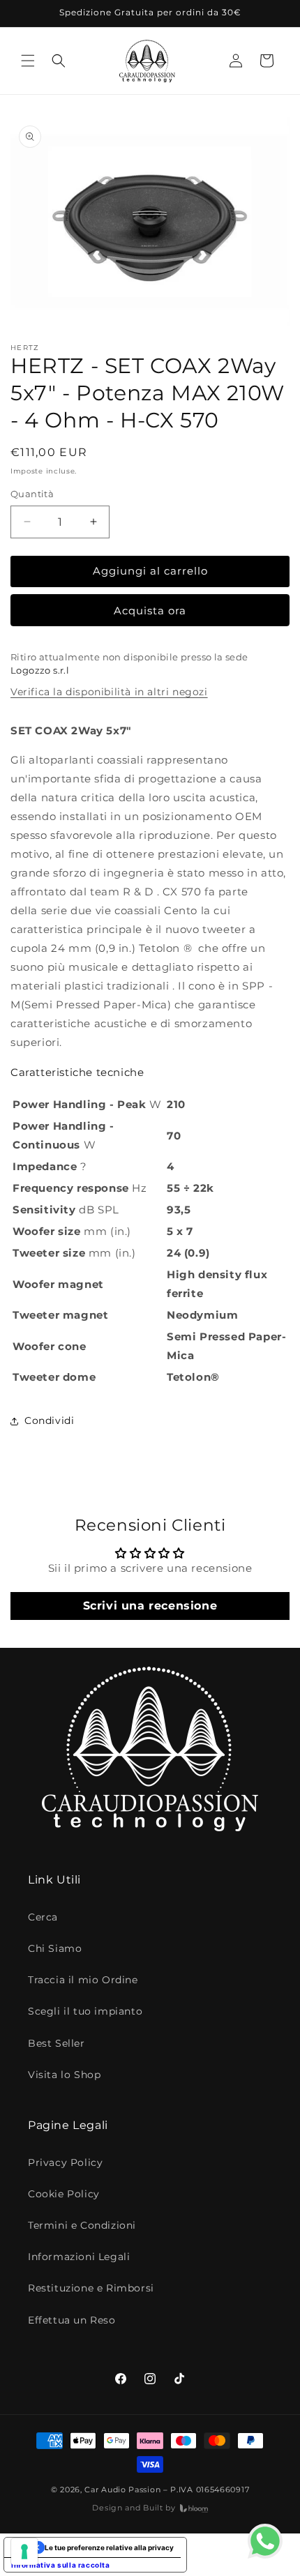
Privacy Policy (65, 2162)
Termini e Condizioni (82, 2225)
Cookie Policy (64, 2194)
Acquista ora (150, 611)
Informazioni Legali (79, 2257)
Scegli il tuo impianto (85, 2011)
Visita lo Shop (64, 2075)
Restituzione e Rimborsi (91, 2288)
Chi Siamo (55, 1948)
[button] (28, 61)
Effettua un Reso (72, 2320)
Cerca (43, 1917)
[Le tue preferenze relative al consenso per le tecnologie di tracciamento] (24, 2552)
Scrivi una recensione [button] (150, 1606)
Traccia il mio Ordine (83, 1980)
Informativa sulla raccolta (61, 2565)
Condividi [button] (49, 1420)
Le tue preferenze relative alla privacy (109, 2547)
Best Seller (57, 2043)
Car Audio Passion (122, 2490)
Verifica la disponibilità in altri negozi (109, 692)
